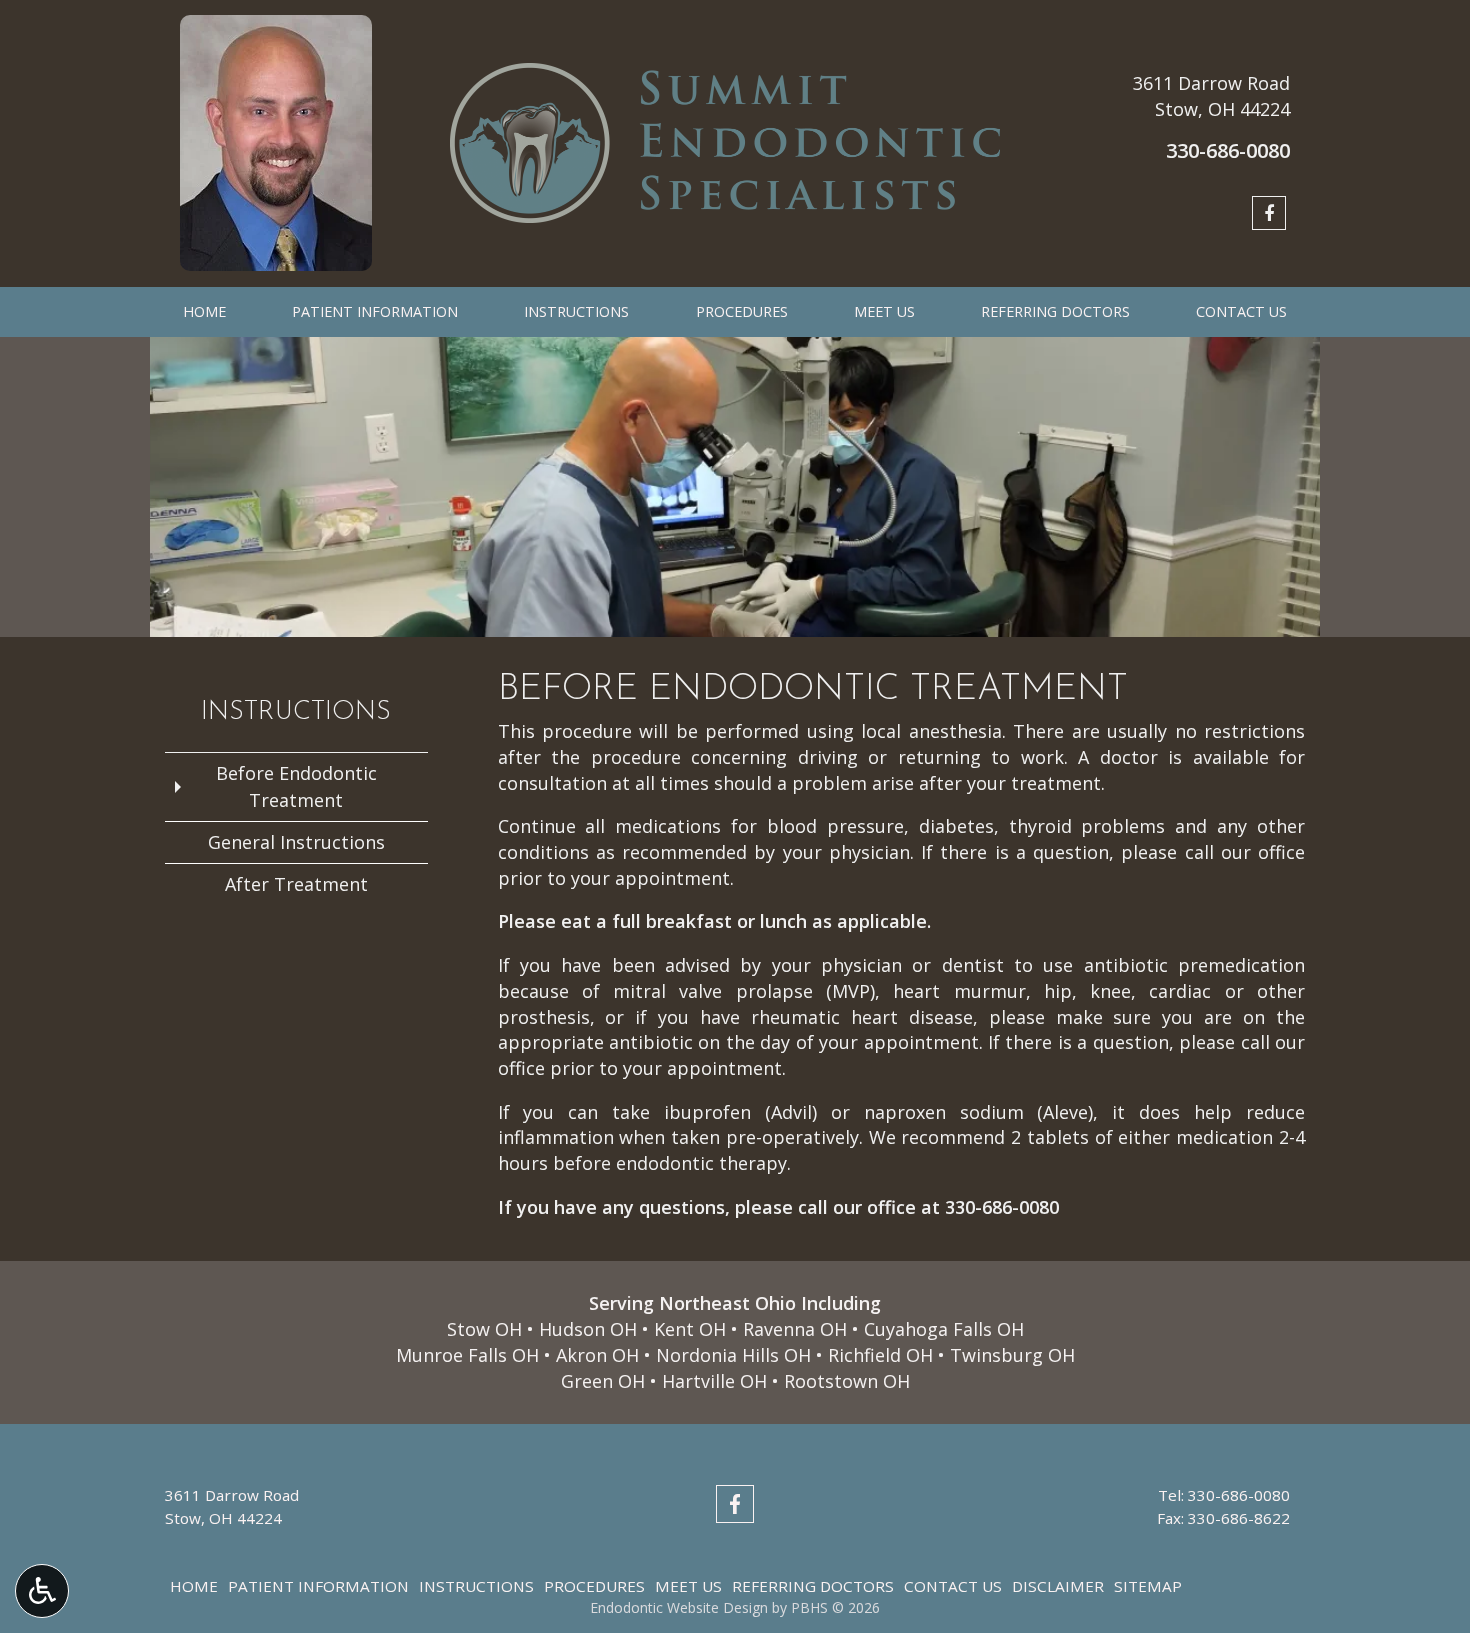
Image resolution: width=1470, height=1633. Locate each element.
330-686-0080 (1002, 1207)
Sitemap (1148, 1586)
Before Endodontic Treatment (296, 786)
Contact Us (1241, 312)
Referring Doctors (1055, 312)
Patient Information (375, 312)
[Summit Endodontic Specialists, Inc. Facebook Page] (1269, 213)
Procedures (742, 312)
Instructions (576, 312)
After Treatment (296, 884)
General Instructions (296, 842)
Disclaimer (1058, 1586)
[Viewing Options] (42, 1591)
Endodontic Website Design (679, 1607)
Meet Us (884, 312)
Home (204, 312)
